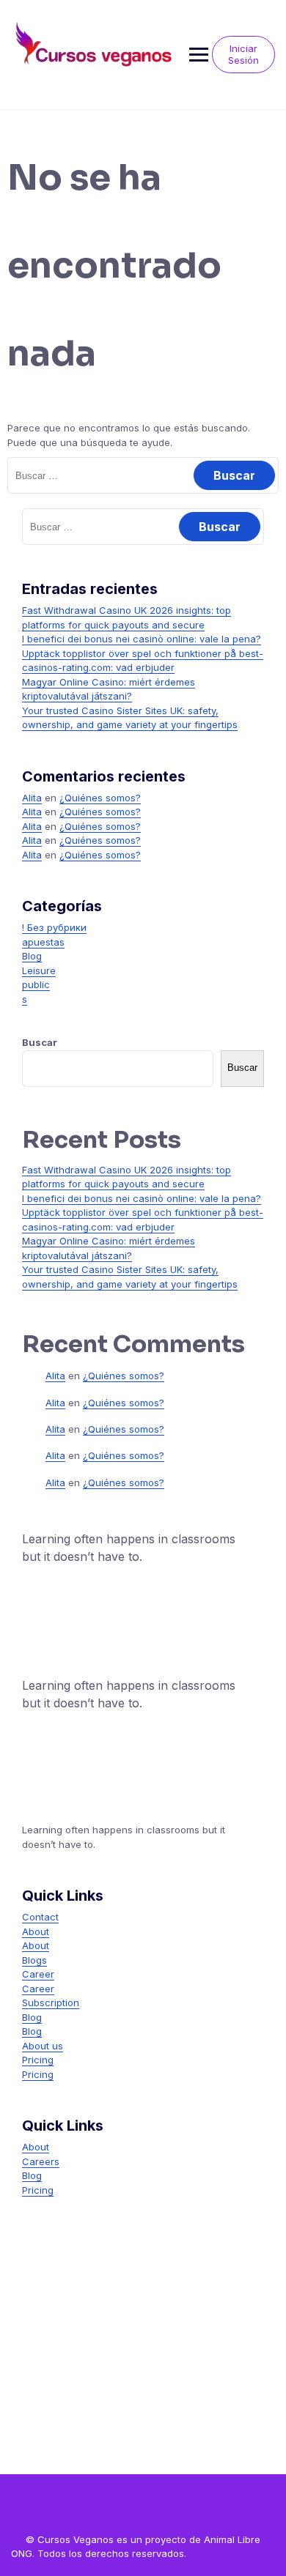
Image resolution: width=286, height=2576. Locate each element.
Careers (41, 2161)
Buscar (40, 1042)
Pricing (38, 2060)
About (36, 1931)
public (36, 984)
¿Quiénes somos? (100, 798)
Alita (32, 798)
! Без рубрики (54, 927)
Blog (32, 956)
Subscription (51, 2002)
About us (43, 2046)
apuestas (43, 942)
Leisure (39, 970)
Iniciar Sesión (243, 54)
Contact (40, 1917)
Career (38, 1974)
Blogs (34, 1960)
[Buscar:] (143, 475)
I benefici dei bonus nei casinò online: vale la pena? (142, 639)
